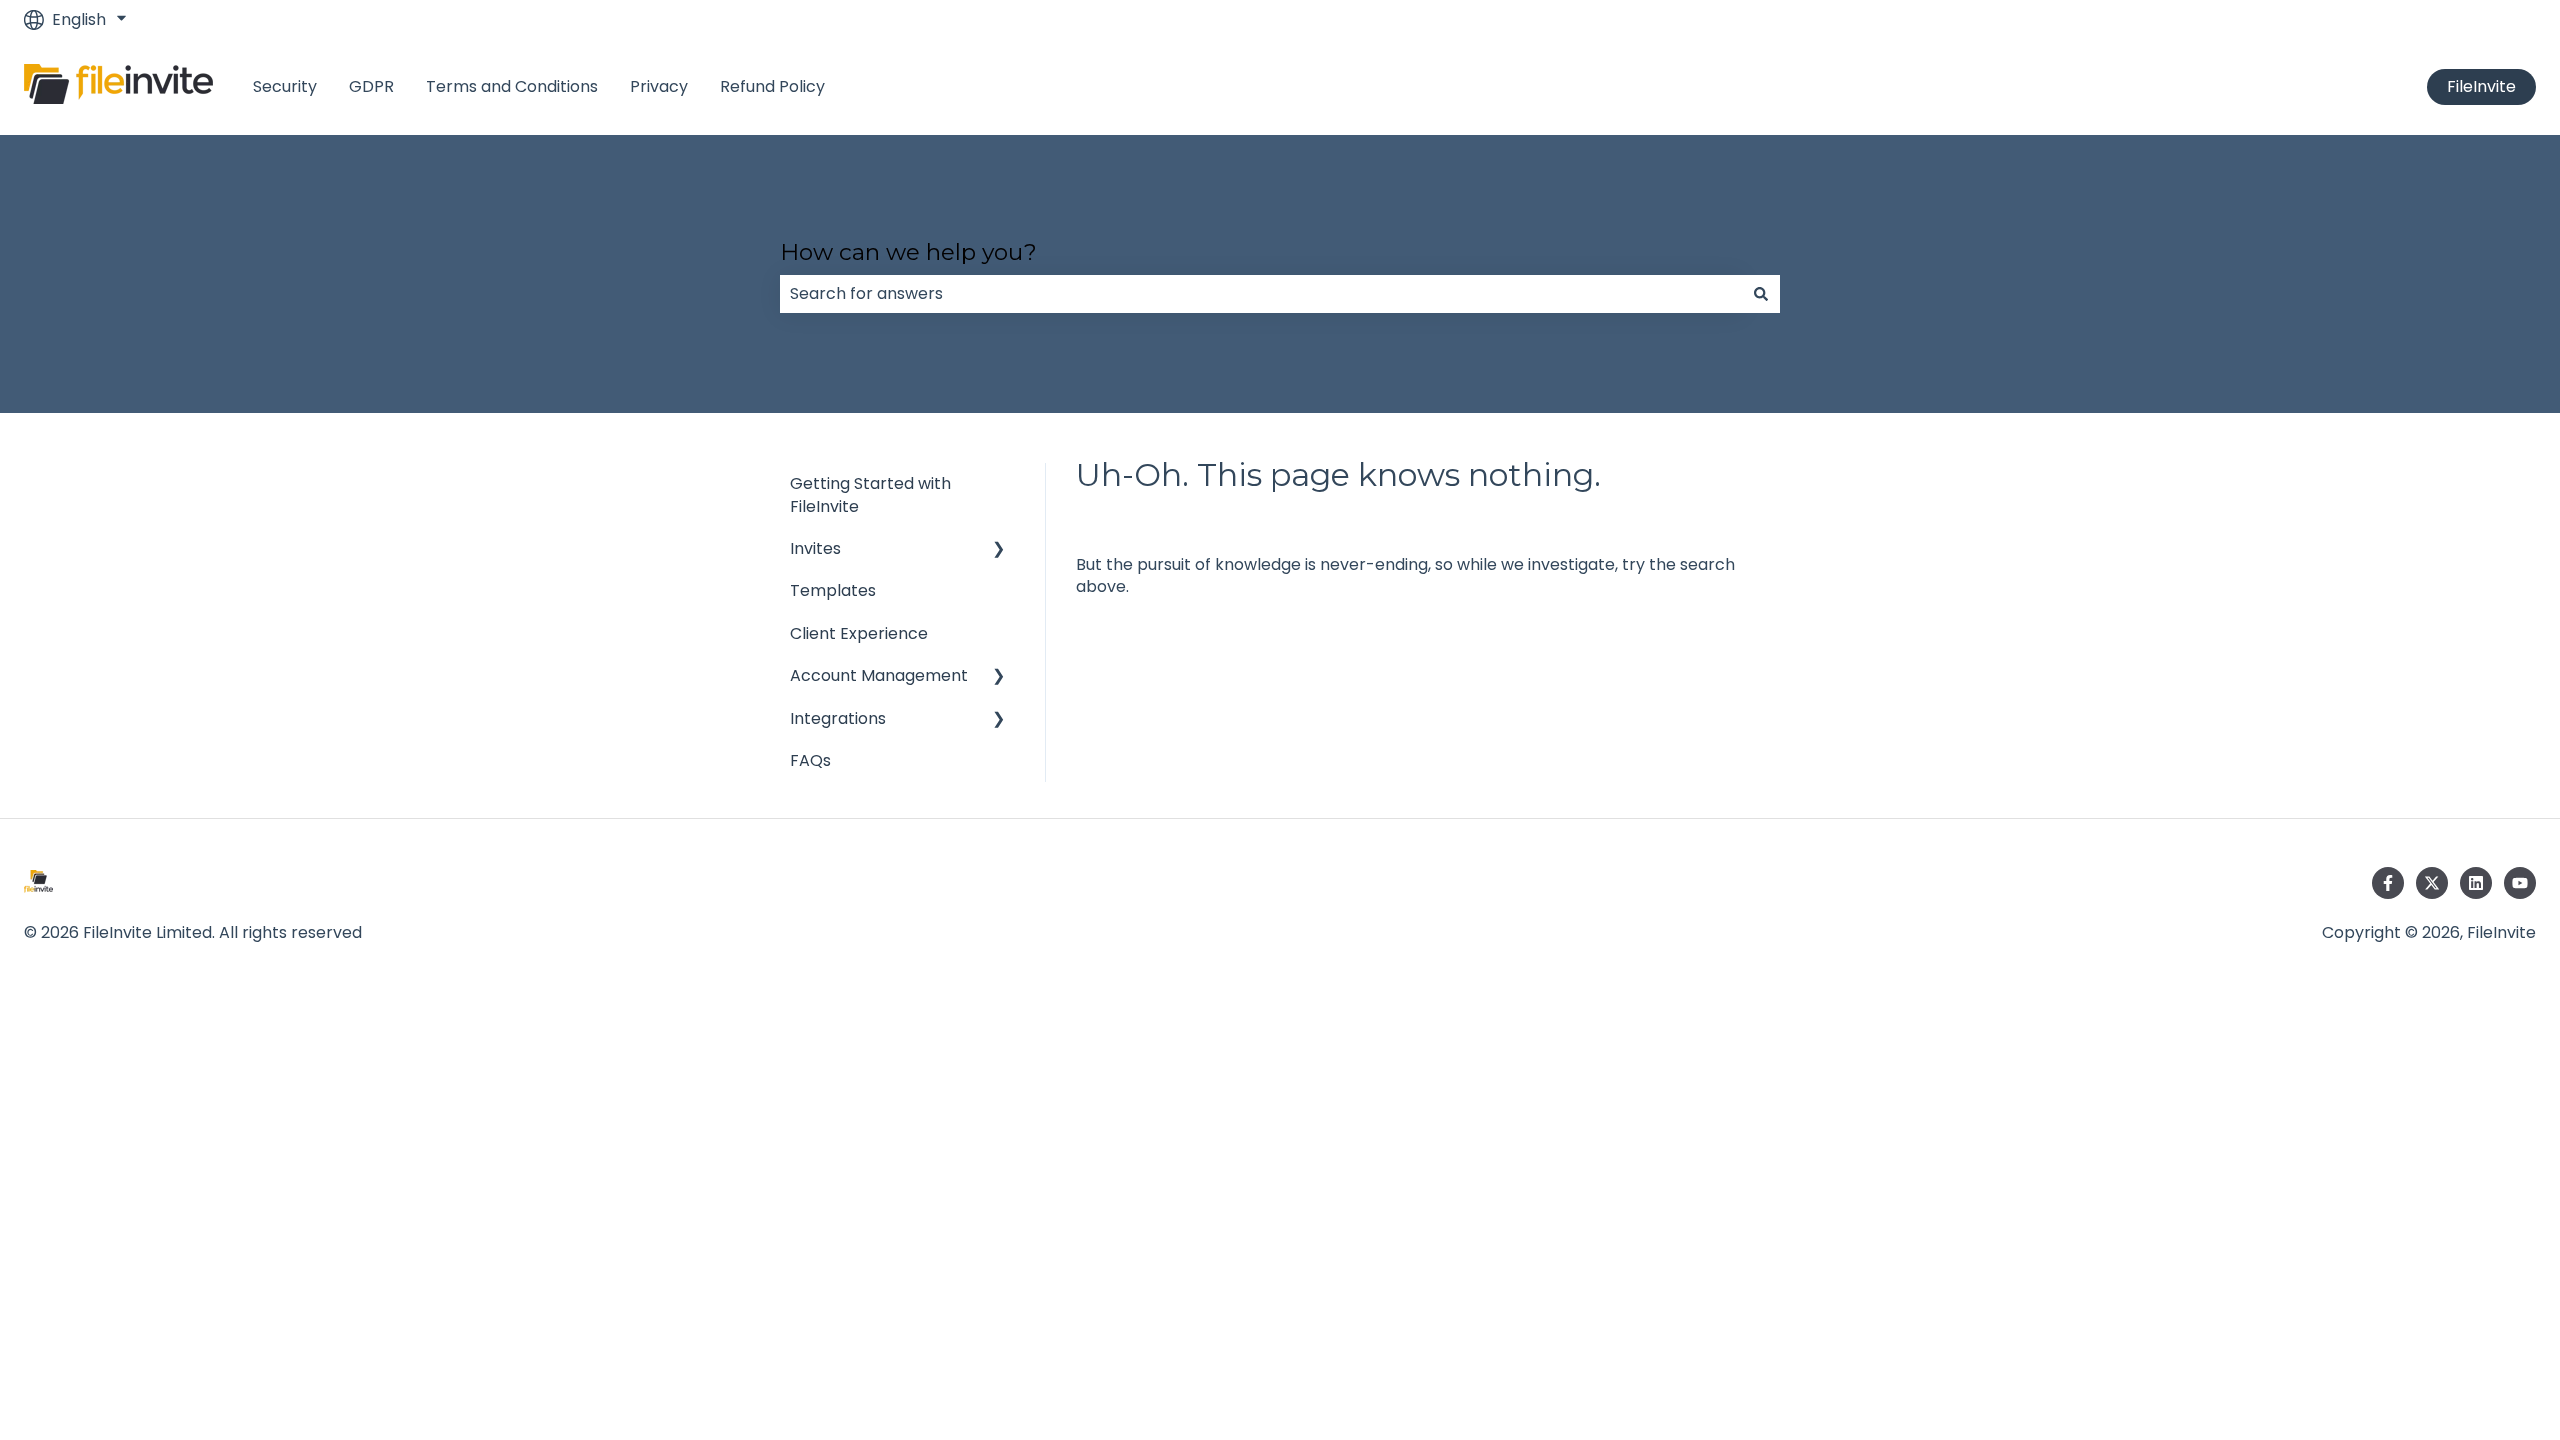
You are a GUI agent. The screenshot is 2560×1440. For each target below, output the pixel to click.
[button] (999, 550)
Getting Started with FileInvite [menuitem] (870, 494)
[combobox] (1261, 294)
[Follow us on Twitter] (2432, 883)
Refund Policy (772, 87)
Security (285, 87)
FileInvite (2481, 86)
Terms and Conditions (512, 87)
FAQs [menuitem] (810, 760)
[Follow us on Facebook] (2388, 883)
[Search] (1761, 294)
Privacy (659, 87)
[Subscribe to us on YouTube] (2520, 883)
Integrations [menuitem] (838, 718)
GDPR (371, 87)
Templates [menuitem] (833, 590)
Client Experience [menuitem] (859, 633)
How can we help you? (908, 252)
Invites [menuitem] (815, 548)
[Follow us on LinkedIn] (2476, 883)
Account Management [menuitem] (879, 675)
